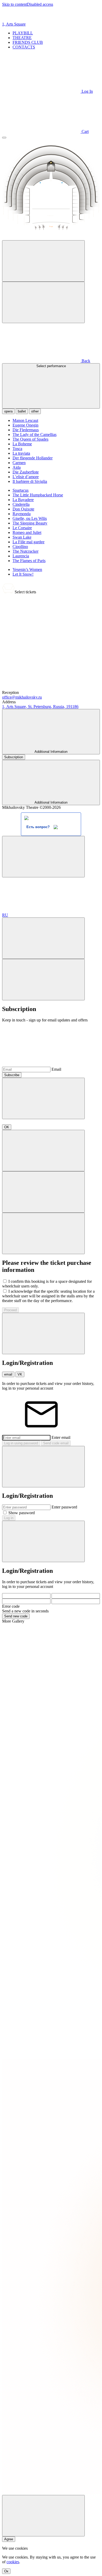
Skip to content (15, 4)
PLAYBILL (23, 33)
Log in (9, 1518)
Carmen (19, 463)
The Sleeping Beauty (30, 523)
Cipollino (20, 547)
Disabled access (40, 4)
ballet (22, 411)
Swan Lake (22, 537)
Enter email (61, 1437)
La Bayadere (23, 500)
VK (20, 1374)
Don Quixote (23, 509)
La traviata (21, 453)
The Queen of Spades (30, 439)
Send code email (56, 1443)
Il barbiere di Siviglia (30, 481)
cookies (13, 2562)
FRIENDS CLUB (28, 42)
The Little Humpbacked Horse (38, 495)
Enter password (64, 1507)
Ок (6, 2571)
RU (5, 915)
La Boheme (22, 444)
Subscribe (12, 1075)
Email (56, 1069)
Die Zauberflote (26, 472)
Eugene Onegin (25, 425)
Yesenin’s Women (27, 569)
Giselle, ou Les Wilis (30, 518)
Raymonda (22, 514)
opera (8, 411)
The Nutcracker (25, 551)
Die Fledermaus (26, 430)
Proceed (10, 1310)
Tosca (17, 449)
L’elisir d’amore (26, 477)
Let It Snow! (23, 574)
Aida (17, 467)
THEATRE (22, 38)
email (8, 1374)
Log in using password (21, 1443)
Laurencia (21, 556)
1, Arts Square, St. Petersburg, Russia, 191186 (40, 707)
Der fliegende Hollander (33, 458)
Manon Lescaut (25, 420)
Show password (22, 1513)
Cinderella (21, 504)
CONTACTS (24, 47)
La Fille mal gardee (29, 542)
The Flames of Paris (29, 561)
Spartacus (21, 490)
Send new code (16, 1616)
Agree (9, 2539)
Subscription (14, 757)
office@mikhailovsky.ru (22, 697)
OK (7, 1127)
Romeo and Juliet (27, 532)
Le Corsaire (22, 528)
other (35, 411)
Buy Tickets (13, 683)
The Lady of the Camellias (35, 435)
